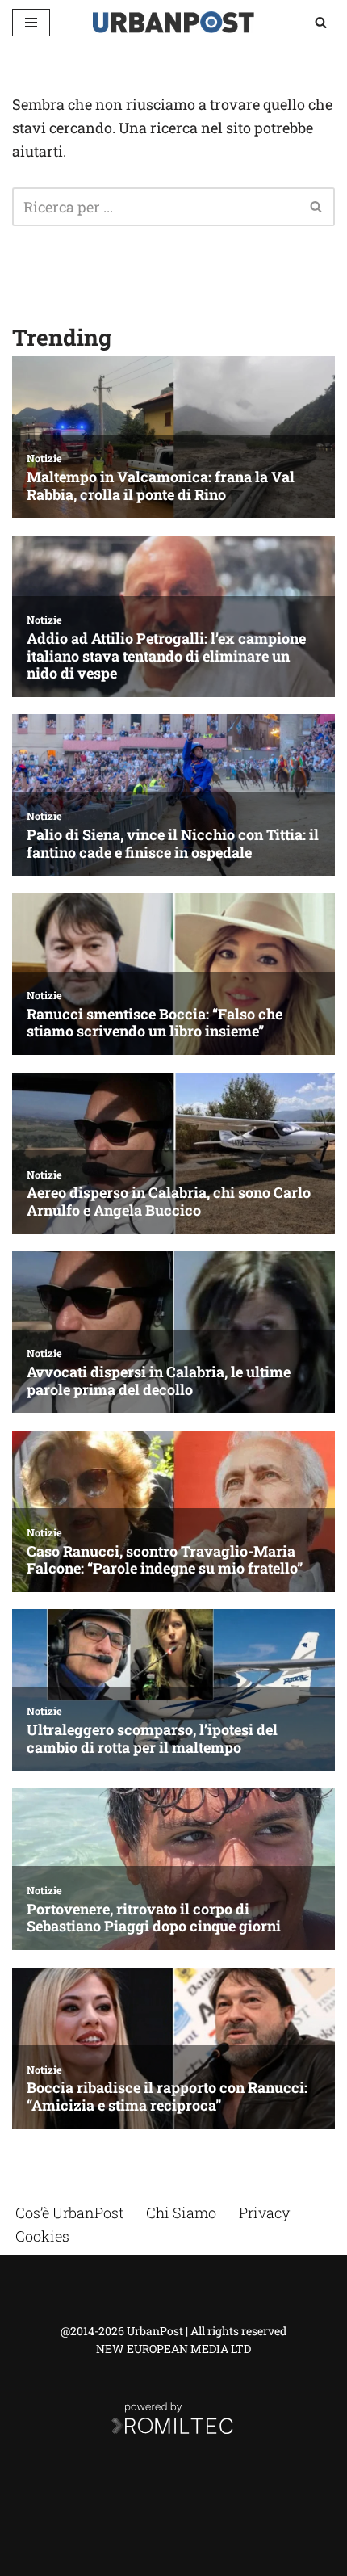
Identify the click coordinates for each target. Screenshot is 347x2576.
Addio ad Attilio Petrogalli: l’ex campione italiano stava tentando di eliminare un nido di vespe (166, 656)
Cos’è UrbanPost (69, 2213)
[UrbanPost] (173, 22)
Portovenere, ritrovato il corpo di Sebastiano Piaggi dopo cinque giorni (154, 1918)
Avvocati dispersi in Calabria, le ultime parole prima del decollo (159, 1381)
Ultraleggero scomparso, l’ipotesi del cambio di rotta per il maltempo (152, 1739)
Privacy (264, 2213)
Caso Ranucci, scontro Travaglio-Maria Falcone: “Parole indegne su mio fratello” (165, 1560)
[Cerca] (321, 22)
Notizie (44, 458)
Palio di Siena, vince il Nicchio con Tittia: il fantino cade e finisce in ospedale (173, 844)
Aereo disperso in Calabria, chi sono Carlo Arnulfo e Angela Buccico (169, 1202)
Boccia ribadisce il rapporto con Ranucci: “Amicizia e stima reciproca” (167, 2097)
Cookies (42, 2236)
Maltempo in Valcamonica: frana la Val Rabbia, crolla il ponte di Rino (161, 486)
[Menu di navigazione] (31, 23)
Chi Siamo (181, 2213)
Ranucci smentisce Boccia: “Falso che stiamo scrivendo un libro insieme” (155, 1023)
